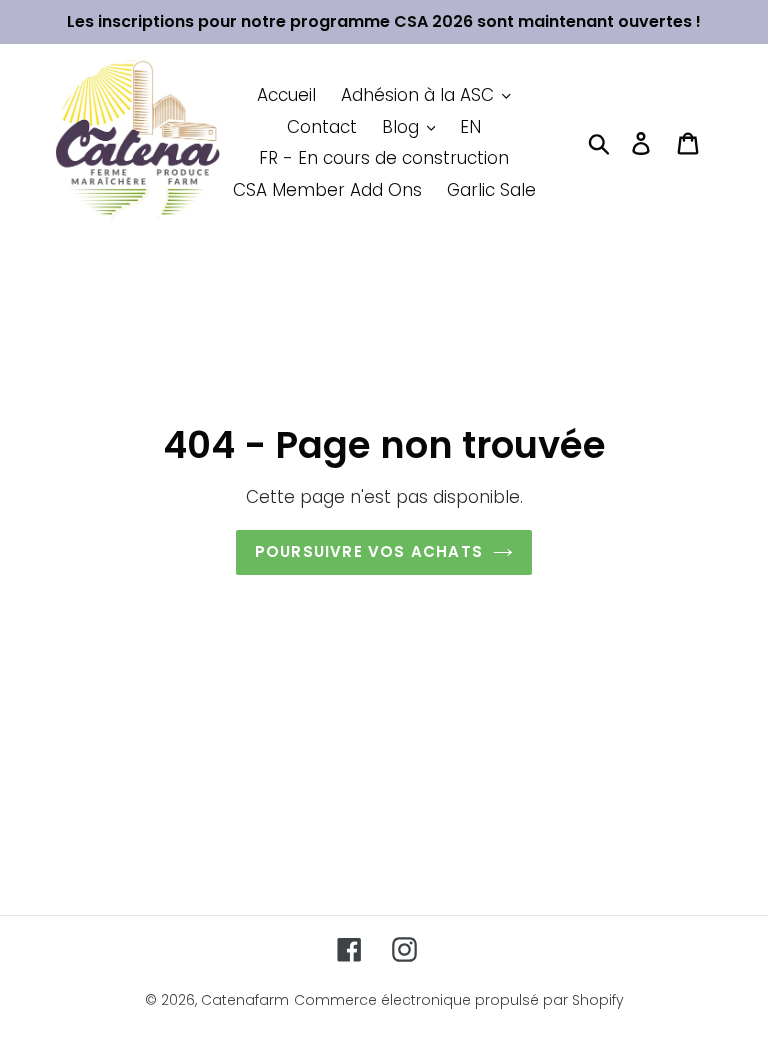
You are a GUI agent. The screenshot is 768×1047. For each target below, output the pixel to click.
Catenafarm (245, 1000)
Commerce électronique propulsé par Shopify (459, 1000)
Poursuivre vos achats (369, 551)
